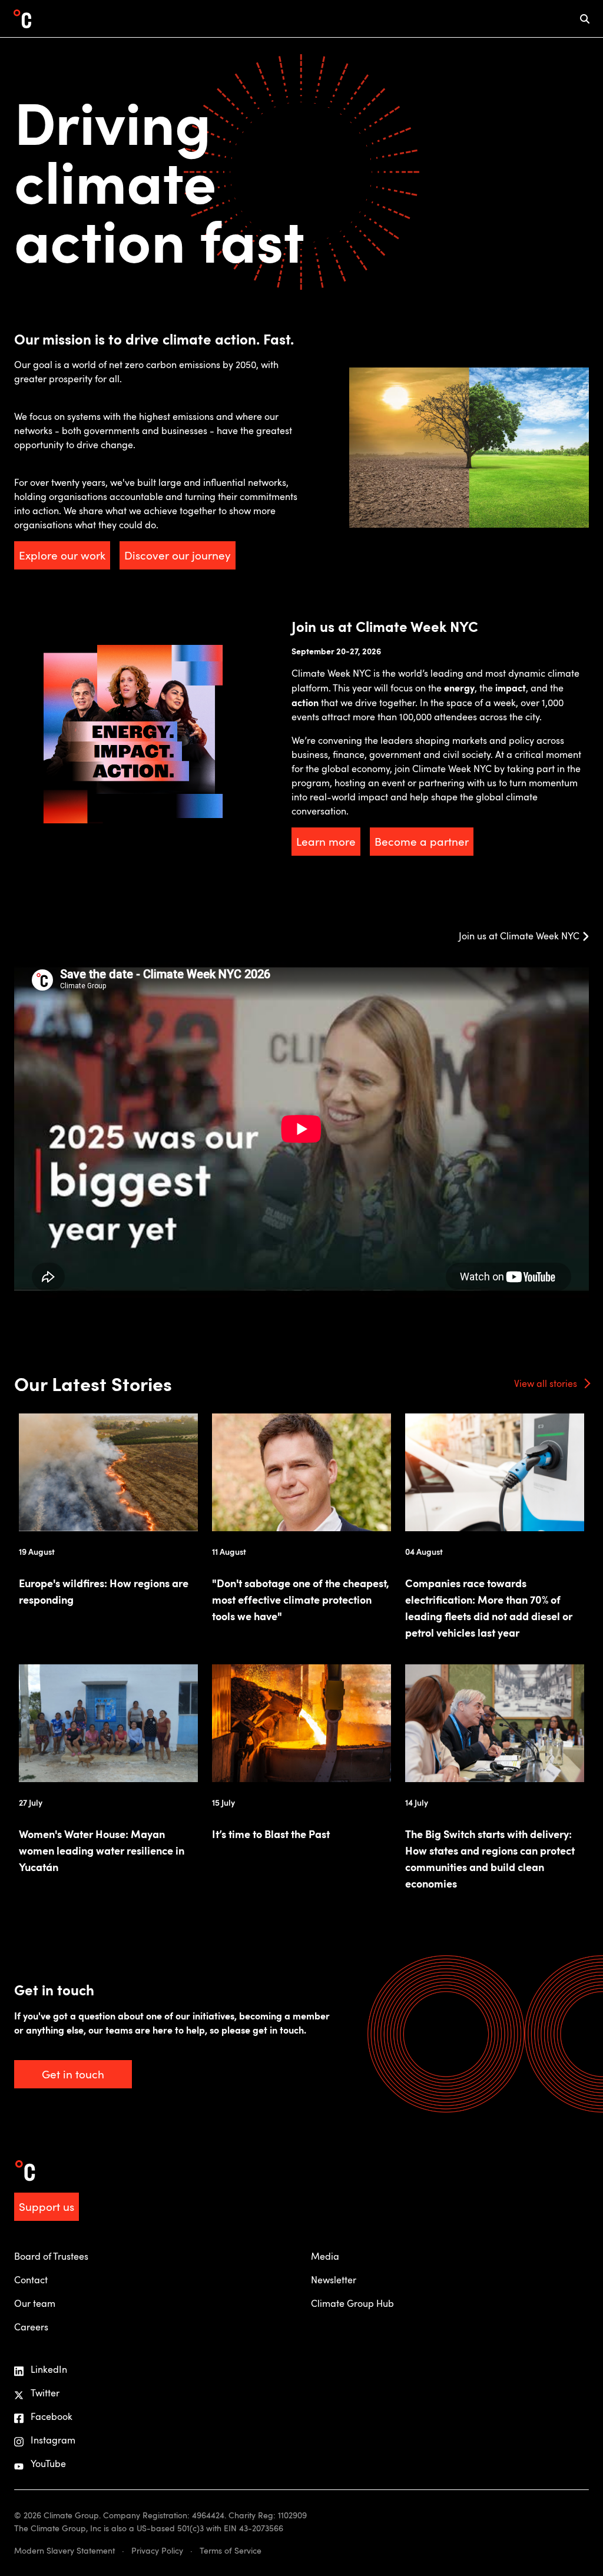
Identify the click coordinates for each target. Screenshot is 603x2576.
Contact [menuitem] (31, 2280)
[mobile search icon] (585, 19)
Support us (47, 2206)
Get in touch (73, 2074)
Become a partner (422, 841)
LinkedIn (49, 2369)
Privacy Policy (157, 2550)
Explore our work (62, 555)
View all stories (546, 1383)
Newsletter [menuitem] (334, 2280)
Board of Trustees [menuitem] (51, 2256)
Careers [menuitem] (31, 2327)
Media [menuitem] (325, 2256)
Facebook (52, 2416)
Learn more (326, 841)
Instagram (53, 2440)
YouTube (48, 2464)
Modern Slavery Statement (64, 2550)
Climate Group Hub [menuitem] (352, 2303)
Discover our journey (178, 555)
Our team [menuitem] (35, 2303)
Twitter (45, 2393)
